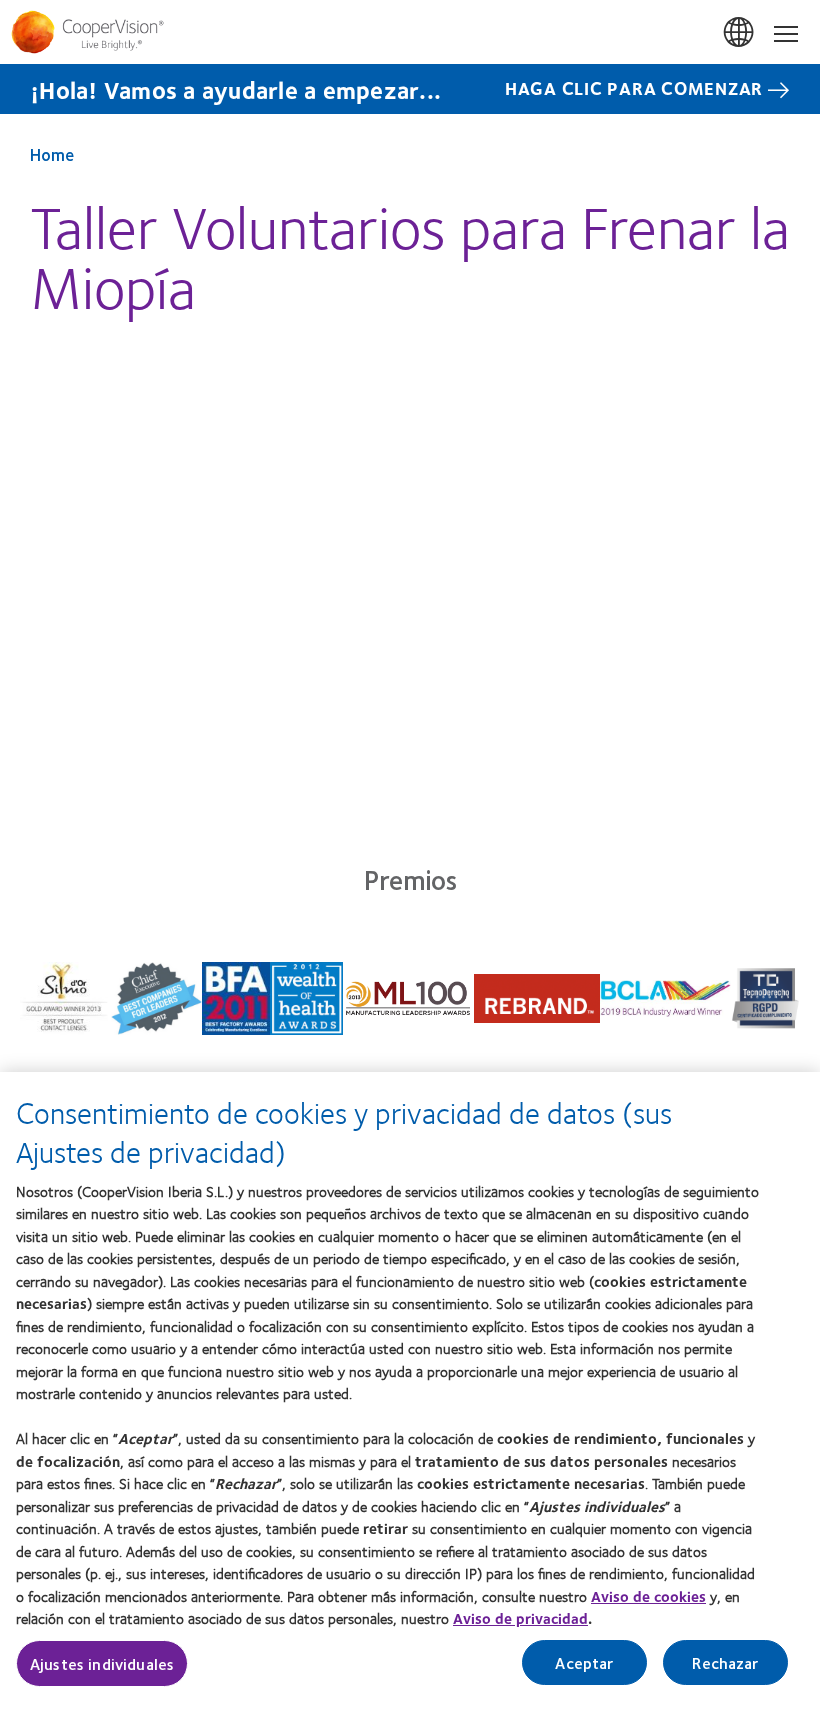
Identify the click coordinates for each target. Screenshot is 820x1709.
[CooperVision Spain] (410, 32)
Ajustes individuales (102, 1663)
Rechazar (725, 1662)
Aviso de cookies (648, 1596)
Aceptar (584, 1662)
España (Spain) (740, 33)
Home (52, 154)
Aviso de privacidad (520, 1618)
